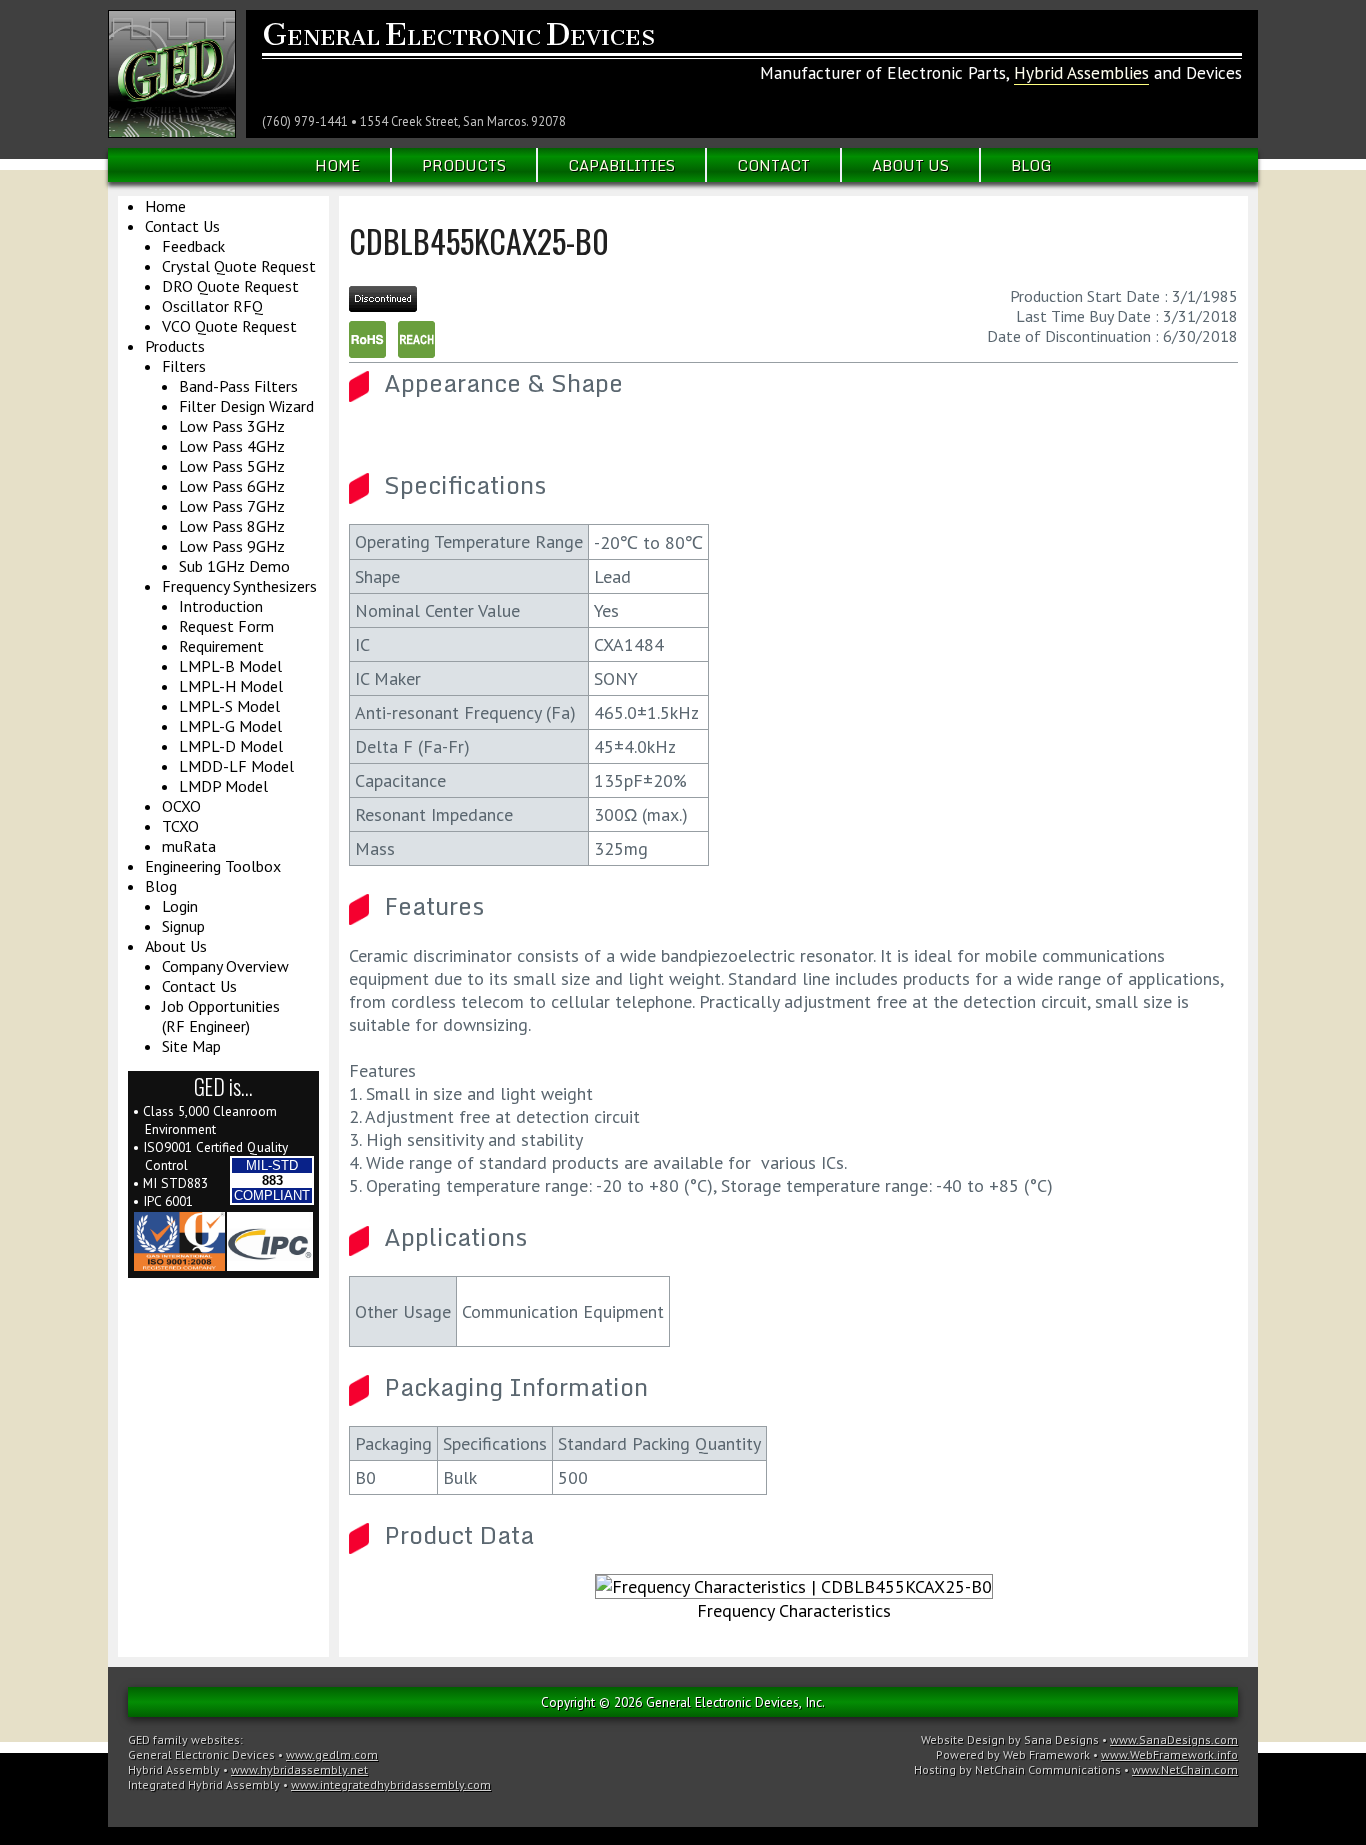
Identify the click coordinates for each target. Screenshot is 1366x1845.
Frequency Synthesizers (239, 586)
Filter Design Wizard (246, 406)
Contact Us (182, 226)
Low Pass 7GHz (232, 506)
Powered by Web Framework (1013, 1754)
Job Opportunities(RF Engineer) (221, 1016)
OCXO (181, 806)
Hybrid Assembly (174, 1769)
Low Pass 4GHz (232, 446)
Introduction (221, 606)
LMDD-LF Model (236, 766)
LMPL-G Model (230, 726)
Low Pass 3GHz (232, 426)
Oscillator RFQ (212, 306)
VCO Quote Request (229, 326)
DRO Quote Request (230, 286)
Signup (183, 926)
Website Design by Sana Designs (1010, 1739)
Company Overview (225, 966)
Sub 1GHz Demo (234, 566)
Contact (773, 165)
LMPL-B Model (230, 666)
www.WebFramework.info (1169, 1754)
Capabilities (621, 165)
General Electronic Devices (201, 1754)
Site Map (191, 1046)
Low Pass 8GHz (232, 526)
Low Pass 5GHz (232, 466)
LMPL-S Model (229, 706)
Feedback (193, 246)
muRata (189, 846)
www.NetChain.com (1185, 1769)
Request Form (226, 626)
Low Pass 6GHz (232, 486)
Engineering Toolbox (213, 866)
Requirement (221, 646)
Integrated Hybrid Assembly (204, 1784)
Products (464, 165)
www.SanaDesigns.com (1174, 1739)
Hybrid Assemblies (1081, 72)
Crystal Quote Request (239, 266)
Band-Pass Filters (238, 386)
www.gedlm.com (332, 1754)
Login (180, 906)
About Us (910, 165)
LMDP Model (223, 786)
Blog (1031, 165)
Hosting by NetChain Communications (1017, 1769)
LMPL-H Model (231, 686)
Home (337, 165)
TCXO (180, 826)
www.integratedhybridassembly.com (391, 1784)
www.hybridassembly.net (299, 1769)
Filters (184, 366)
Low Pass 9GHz (232, 546)
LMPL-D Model (231, 746)
